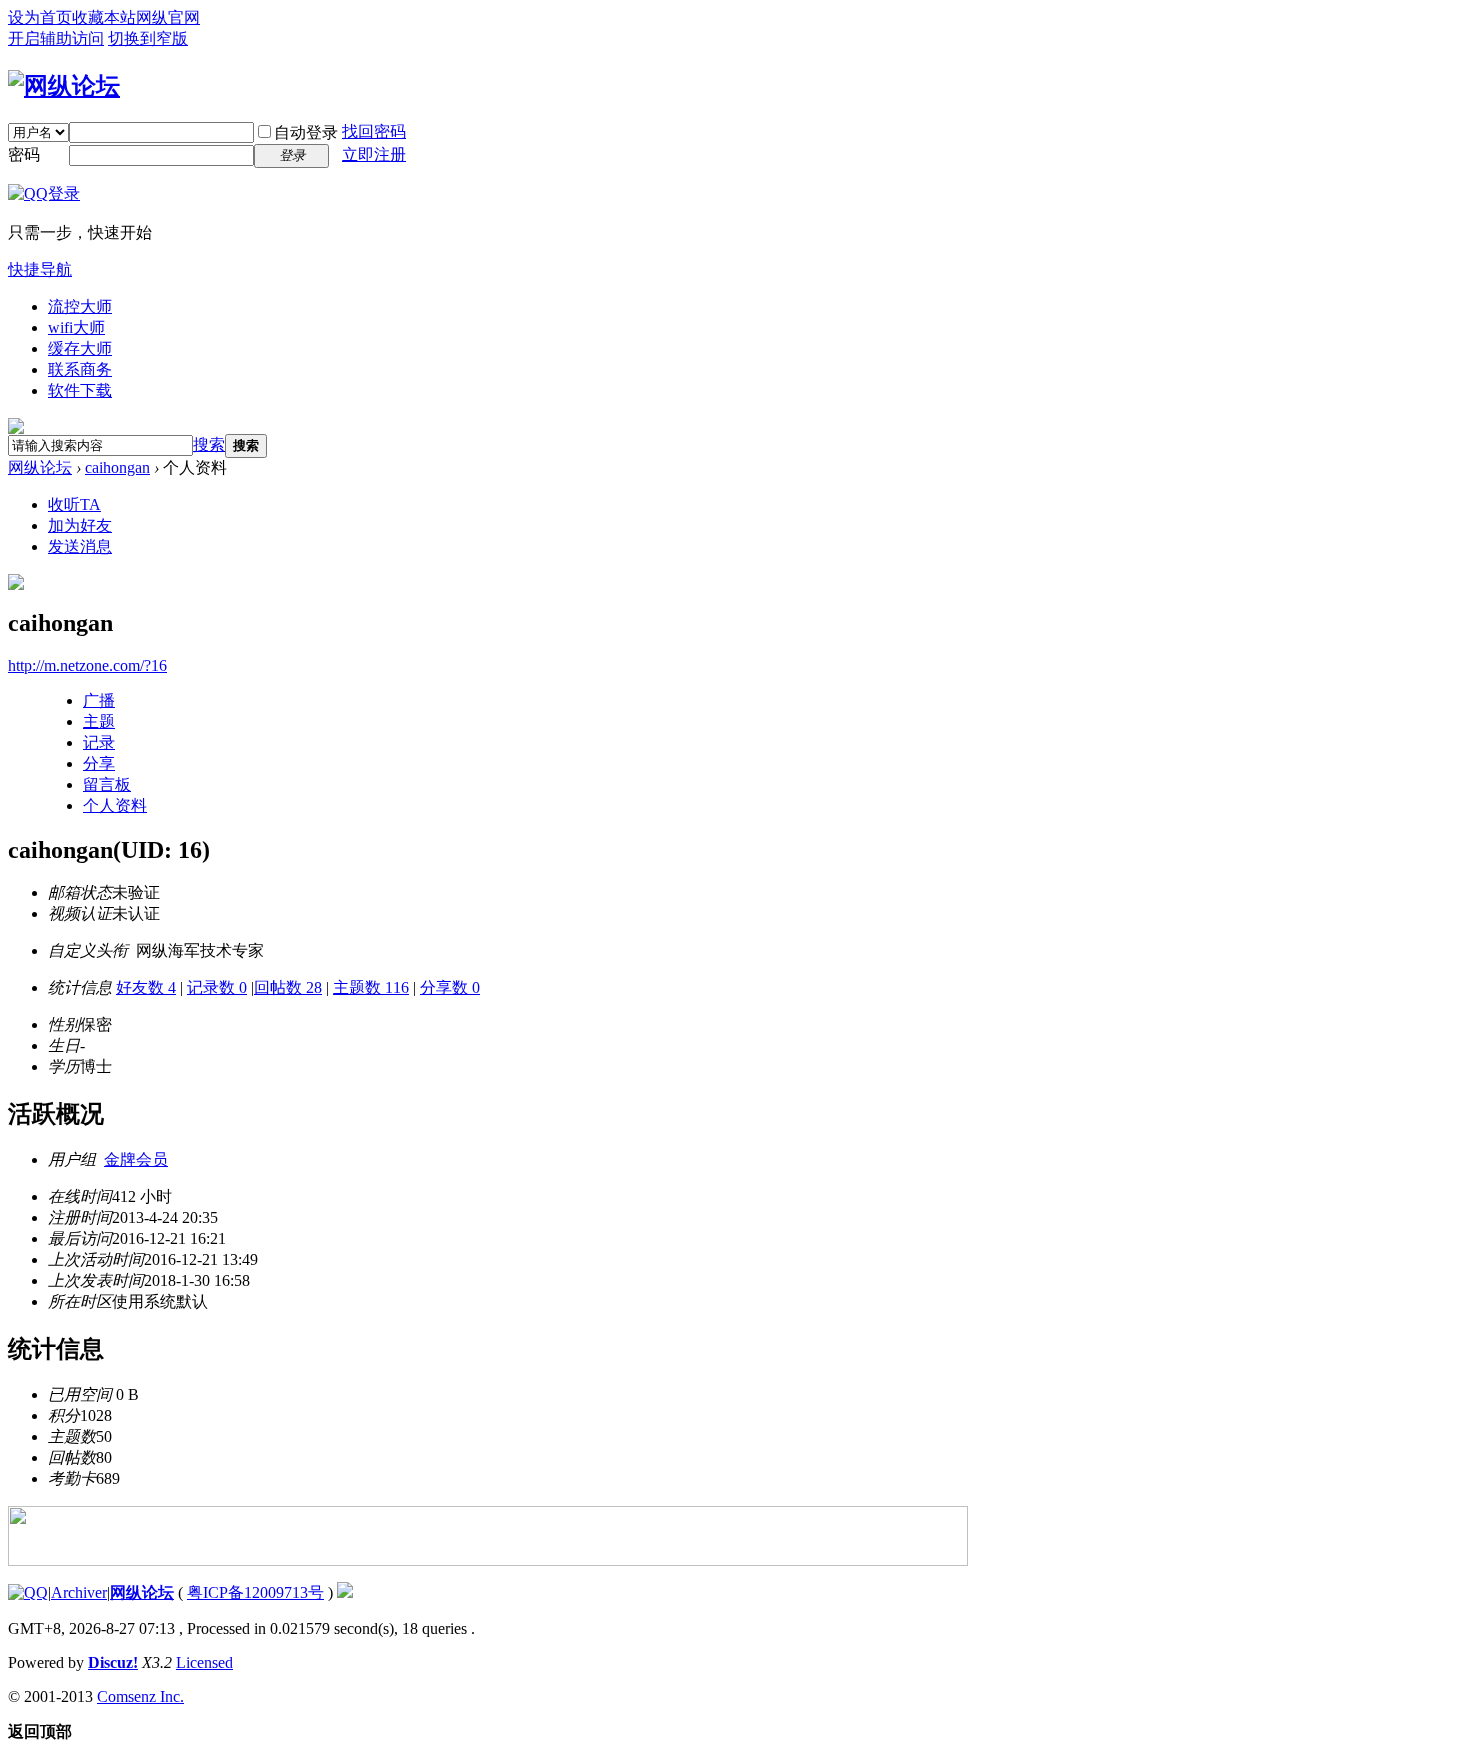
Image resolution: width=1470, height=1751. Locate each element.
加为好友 (80, 525)
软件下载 (80, 390)
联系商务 (80, 369)
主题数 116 (371, 987)
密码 (24, 154)
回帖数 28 (288, 987)
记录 (99, 742)
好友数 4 (146, 987)
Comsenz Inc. (140, 1696)
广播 (99, 700)
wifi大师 (76, 327)
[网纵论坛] (64, 86)
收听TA (74, 504)
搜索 (209, 444)
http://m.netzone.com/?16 (87, 665)
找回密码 (374, 131)
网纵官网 (168, 17)
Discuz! (113, 1662)
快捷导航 (40, 269)
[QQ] (28, 1592)
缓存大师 (80, 348)
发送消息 (80, 546)
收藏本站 (104, 17)
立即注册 (374, 154)
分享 (99, 763)
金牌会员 (136, 1159)
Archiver (79, 1592)
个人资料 (115, 805)
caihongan (117, 467)
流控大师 (80, 306)
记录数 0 (217, 987)
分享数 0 (450, 987)
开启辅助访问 (56, 38)
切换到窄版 (148, 38)
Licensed (204, 1662)
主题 (99, 721)
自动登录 (306, 132)
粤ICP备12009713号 (255, 1592)
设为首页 (40, 17)
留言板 (107, 784)
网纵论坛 (40, 467)
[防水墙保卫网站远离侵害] (345, 1592)
